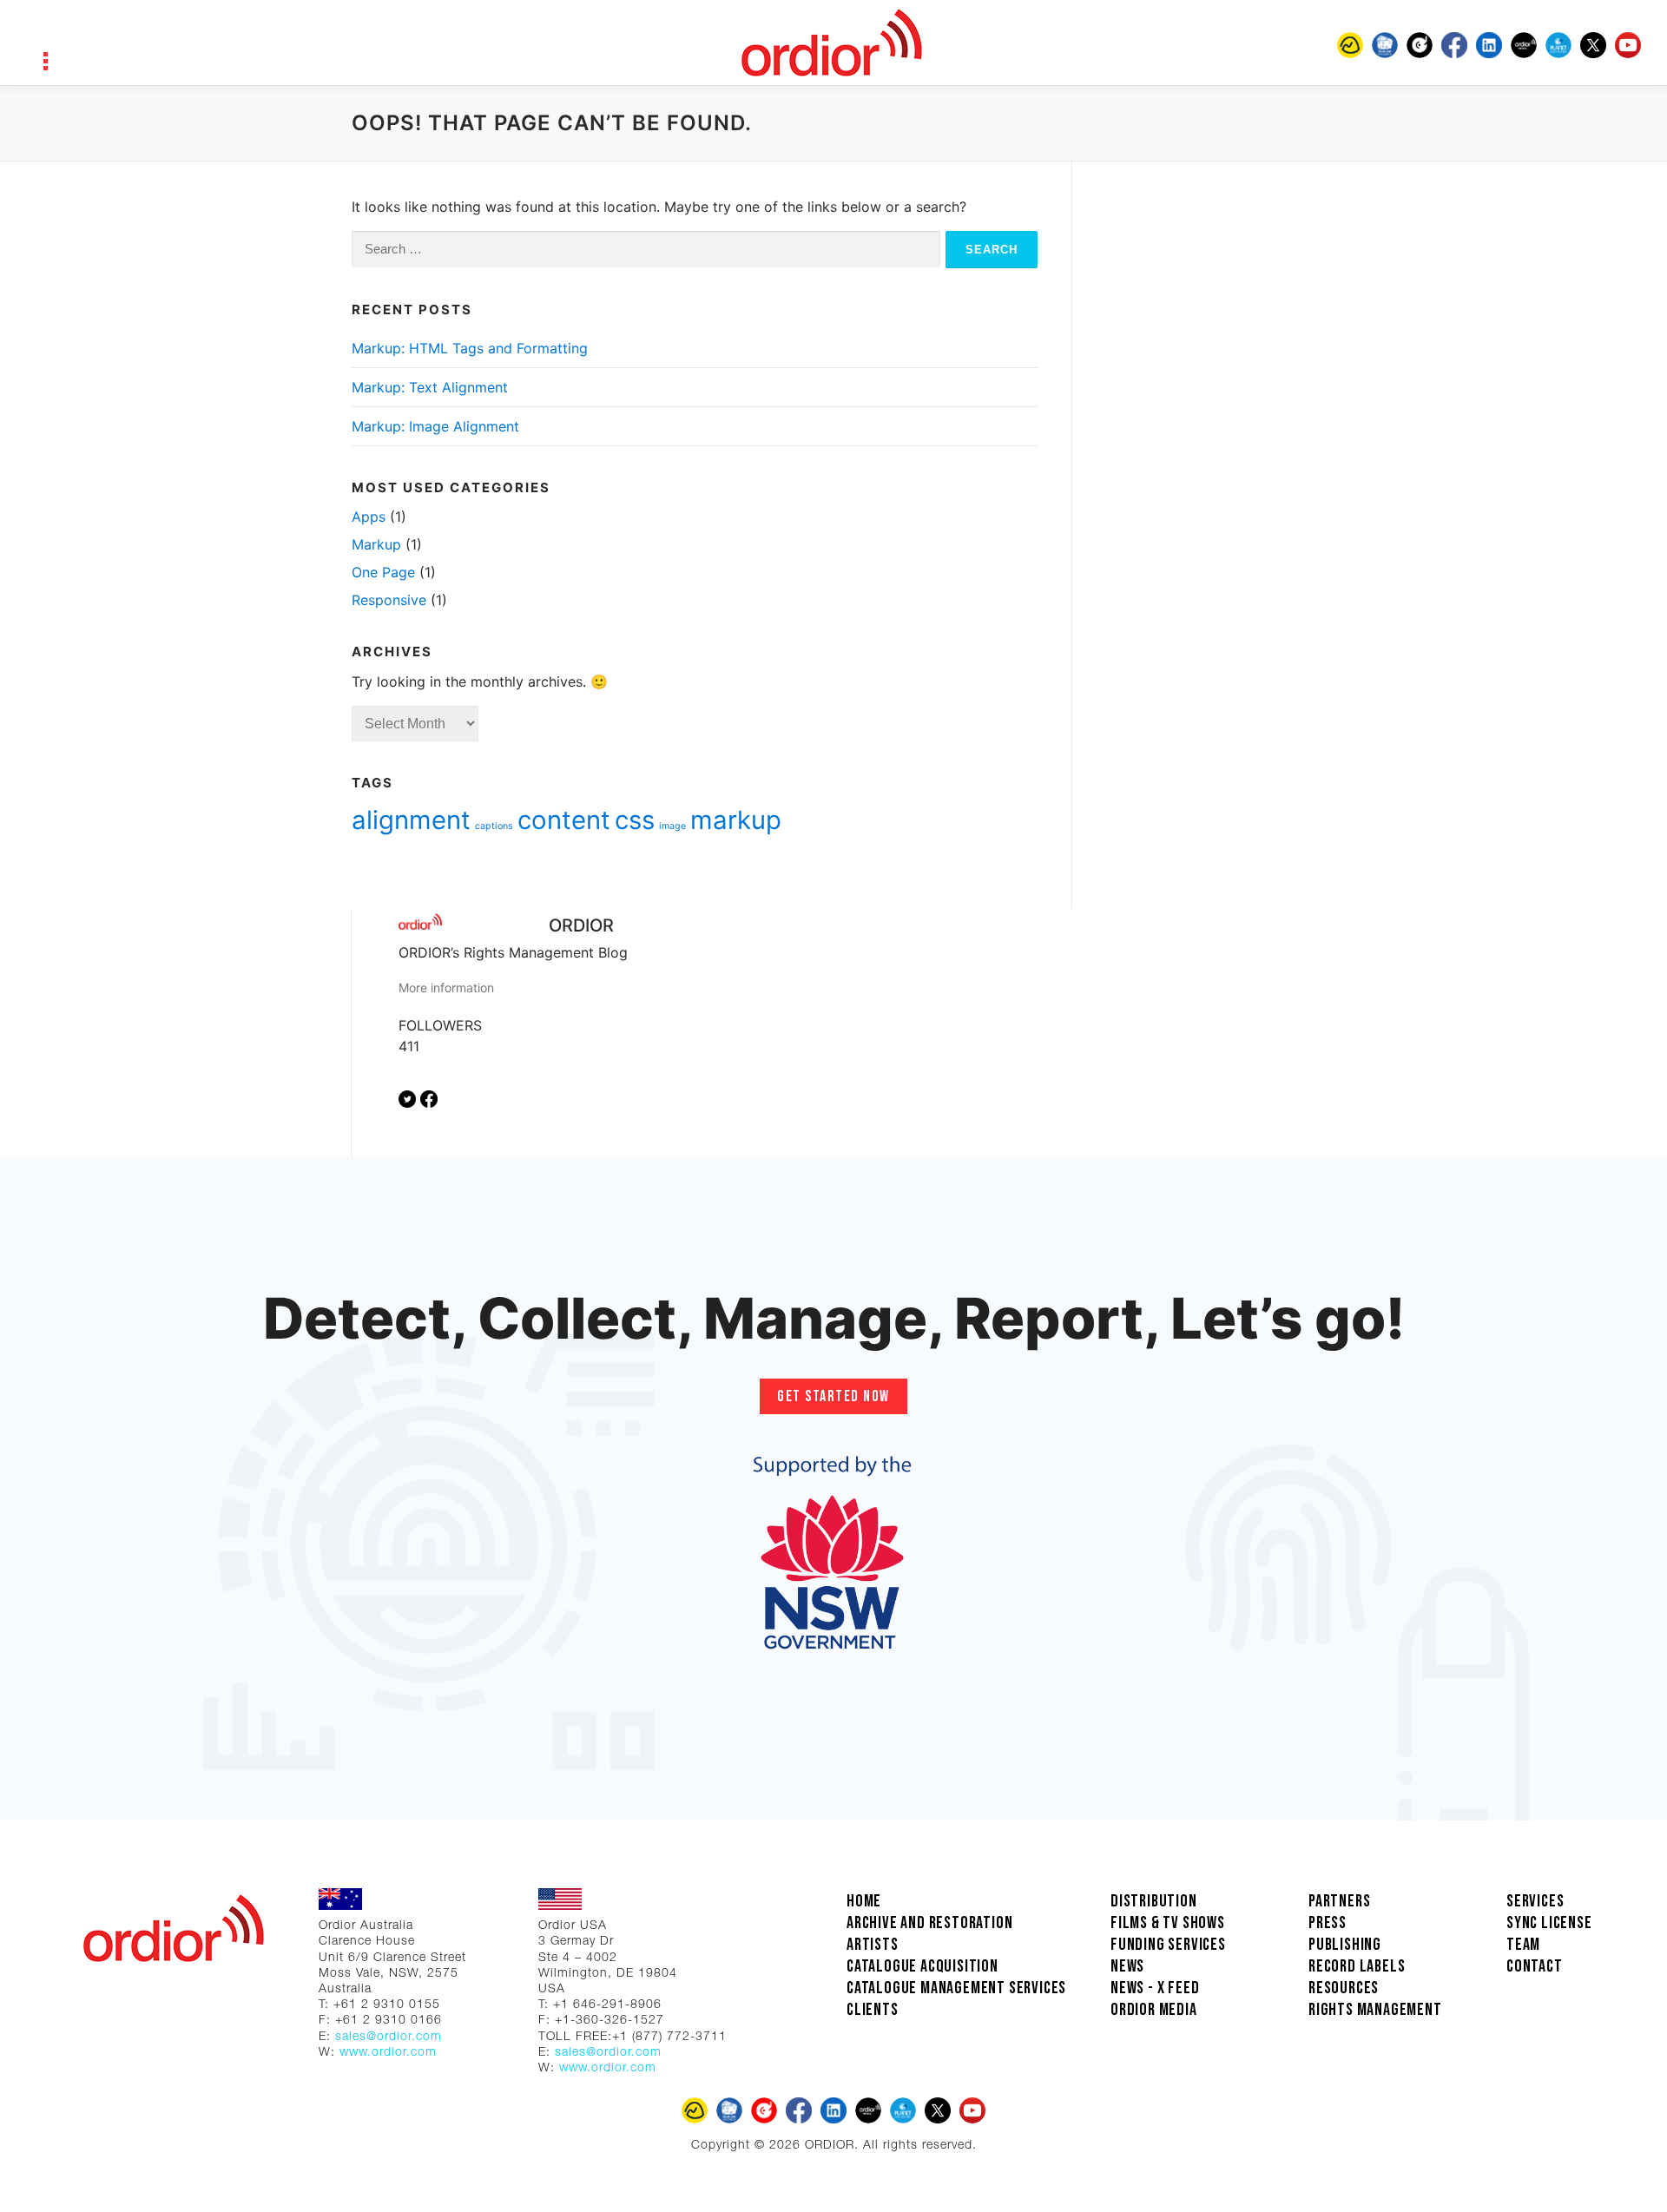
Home (864, 1901)
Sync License (1549, 1923)
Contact (1535, 1966)
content (564, 820)
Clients (873, 2010)
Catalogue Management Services (956, 1988)
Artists (873, 1945)
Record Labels (1357, 1966)
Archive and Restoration (929, 1923)
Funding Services (1168, 1945)
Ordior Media (1154, 2010)
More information (446, 987)
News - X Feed (1155, 1988)
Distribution (1154, 1901)
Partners (1339, 1901)
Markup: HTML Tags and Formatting (470, 348)
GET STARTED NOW (833, 1396)
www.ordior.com (388, 2053)
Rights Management (1375, 2010)
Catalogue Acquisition (922, 1966)
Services (1535, 1901)
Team (1523, 1945)
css (635, 820)
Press (1328, 1923)
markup (736, 820)
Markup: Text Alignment (430, 387)
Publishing (1345, 1945)
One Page (383, 572)
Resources (1344, 1988)
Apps (369, 517)
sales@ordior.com (389, 2038)
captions (494, 826)
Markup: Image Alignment (435, 426)
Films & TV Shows (1168, 1923)
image (672, 826)
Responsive (389, 600)
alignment (411, 820)
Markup (376, 544)
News (1127, 1966)
